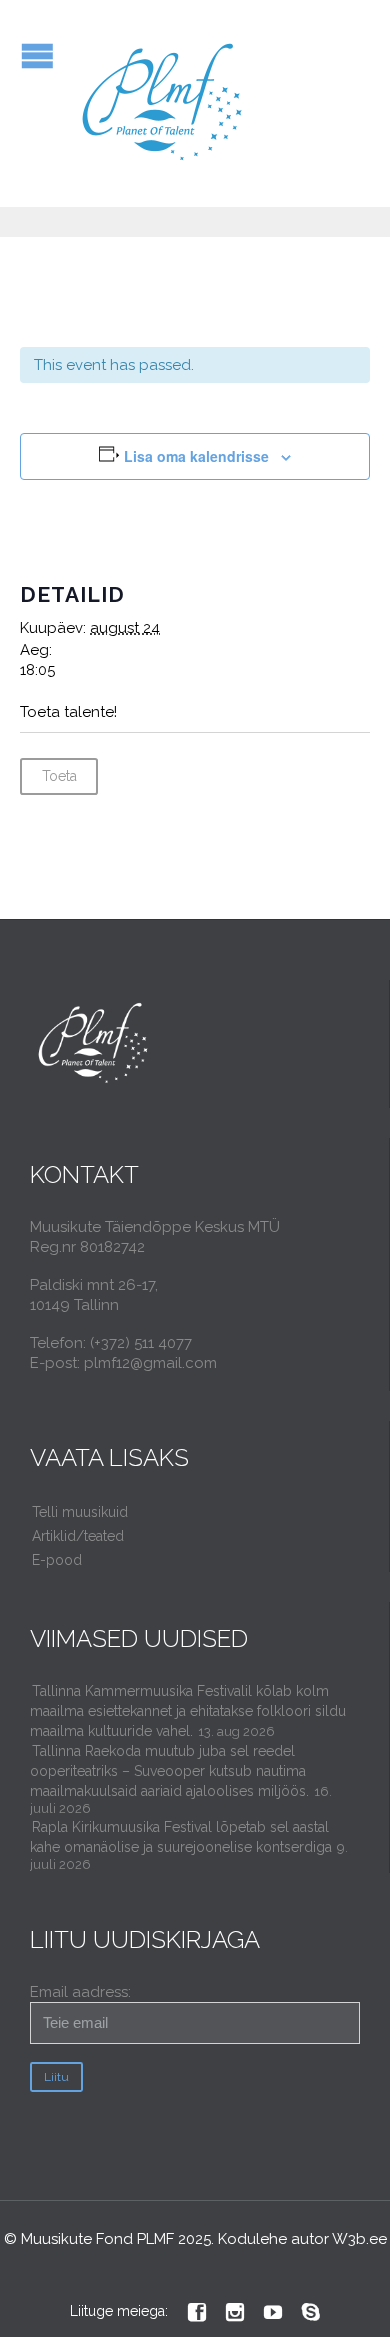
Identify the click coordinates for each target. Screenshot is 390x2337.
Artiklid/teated (78, 1536)
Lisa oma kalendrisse (196, 456)
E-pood (57, 1560)
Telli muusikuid (80, 1512)
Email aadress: (80, 1992)
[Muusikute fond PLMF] (163, 103)
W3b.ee (359, 2239)
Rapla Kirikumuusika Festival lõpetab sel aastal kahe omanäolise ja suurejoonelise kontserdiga (181, 1837)
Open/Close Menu (37, 55)
